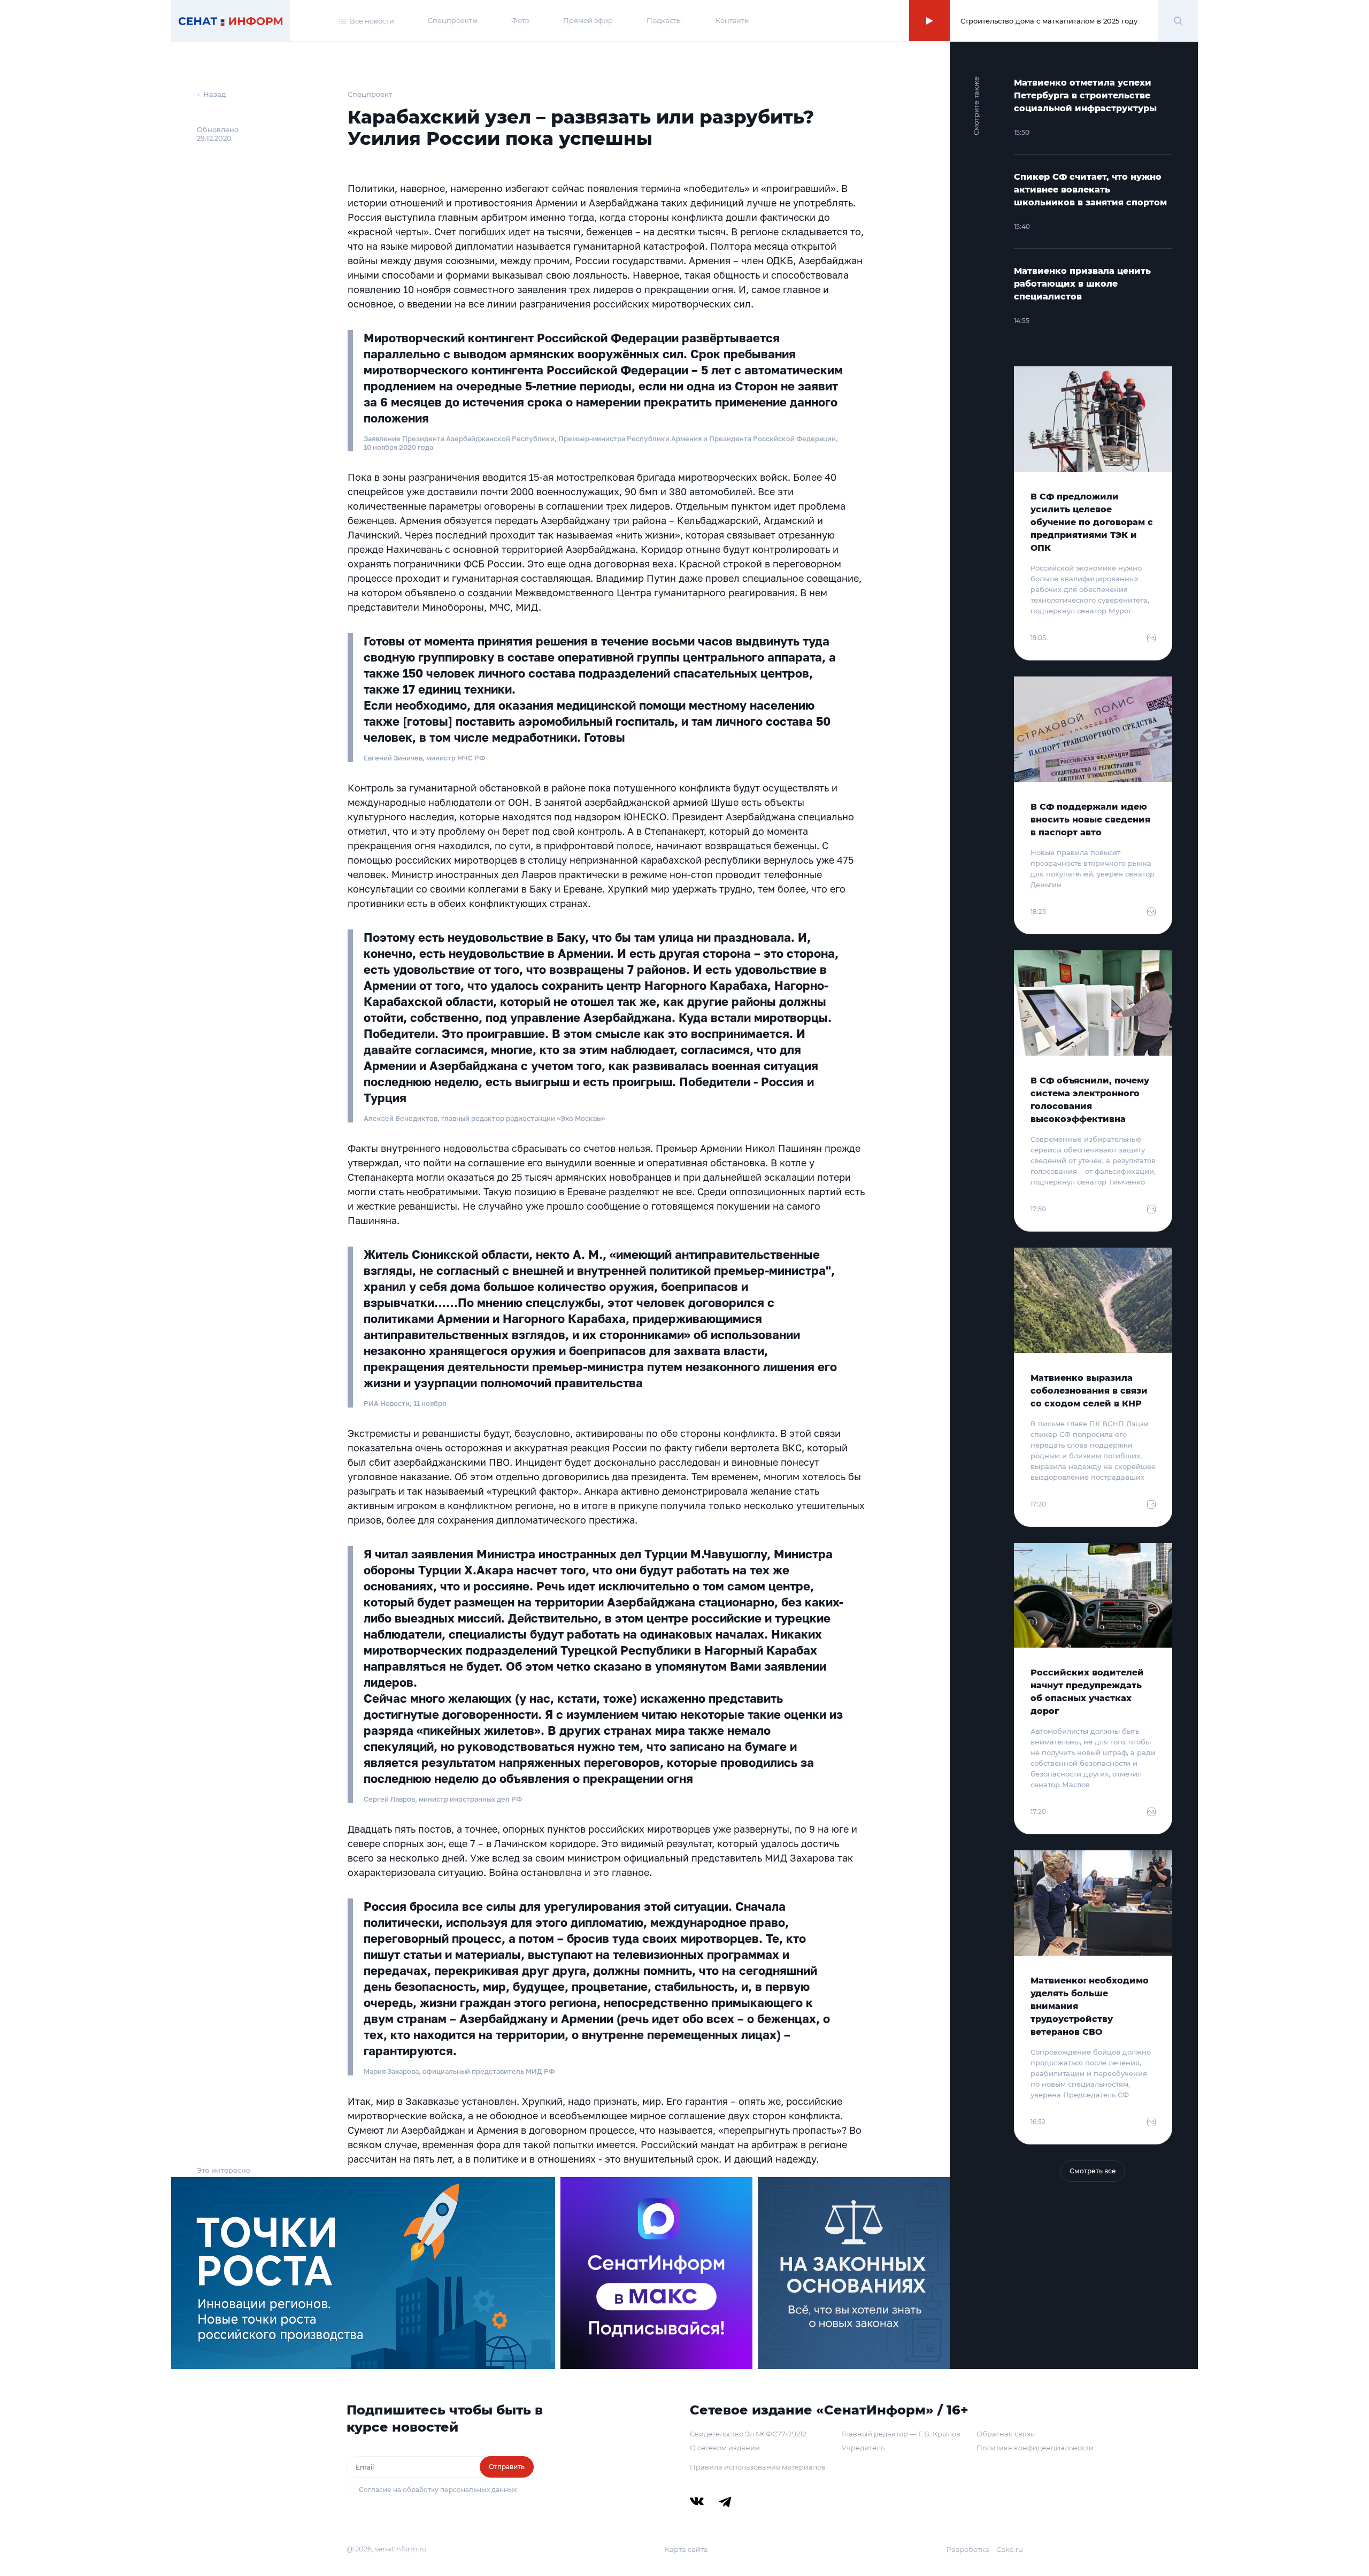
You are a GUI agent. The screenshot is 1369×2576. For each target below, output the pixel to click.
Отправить (507, 2467)
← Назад (211, 94)
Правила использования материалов (758, 2467)
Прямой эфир (588, 20)
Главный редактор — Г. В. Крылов (901, 2434)
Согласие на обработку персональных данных (438, 2490)
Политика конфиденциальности (1035, 2448)
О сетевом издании (725, 2448)
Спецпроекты (453, 20)
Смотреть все (1093, 2171)
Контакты (733, 20)
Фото (520, 20)
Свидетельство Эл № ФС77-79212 (748, 2434)
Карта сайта (686, 2549)
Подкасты (664, 20)
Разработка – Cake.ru (985, 2549)
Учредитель (863, 2448)
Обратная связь (1005, 2434)
